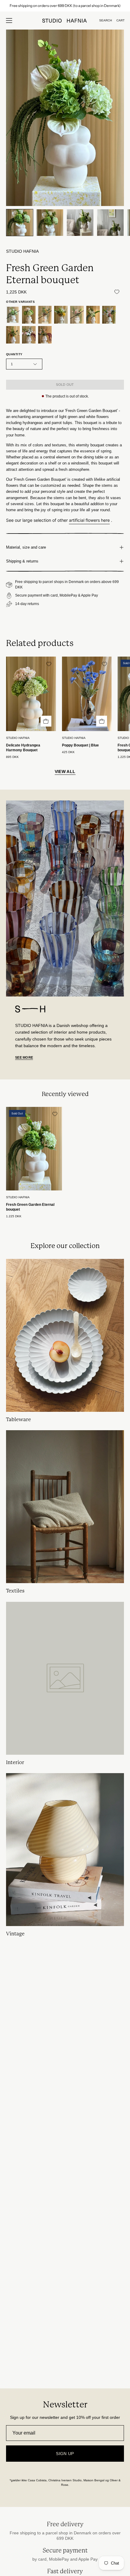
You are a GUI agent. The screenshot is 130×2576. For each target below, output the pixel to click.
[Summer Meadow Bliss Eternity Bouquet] (61, 315)
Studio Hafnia (22, 251)
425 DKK (68, 752)
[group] (65, 6)
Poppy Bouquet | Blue (80, 745)
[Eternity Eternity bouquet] (13, 335)
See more (24, 1057)
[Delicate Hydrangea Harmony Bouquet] (29, 315)
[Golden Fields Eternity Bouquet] (45, 315)
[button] (106, 21)
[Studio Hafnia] (65, 21)
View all (65, 772)
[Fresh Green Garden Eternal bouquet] (20, 223)
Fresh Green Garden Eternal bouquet (30, 1207)
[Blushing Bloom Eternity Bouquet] (29, 335)
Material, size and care (26, 547)
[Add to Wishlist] (117, 292)
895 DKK (12, 757)
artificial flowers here (89, 520)
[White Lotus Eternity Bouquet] (93, 315)
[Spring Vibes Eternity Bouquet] (77, 315)
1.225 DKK (14, 1216)
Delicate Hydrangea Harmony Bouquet (23, 748)
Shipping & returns (22, 561)
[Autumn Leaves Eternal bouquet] (45, 335)
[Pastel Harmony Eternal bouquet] (109, 315)
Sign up (65, 2454)
